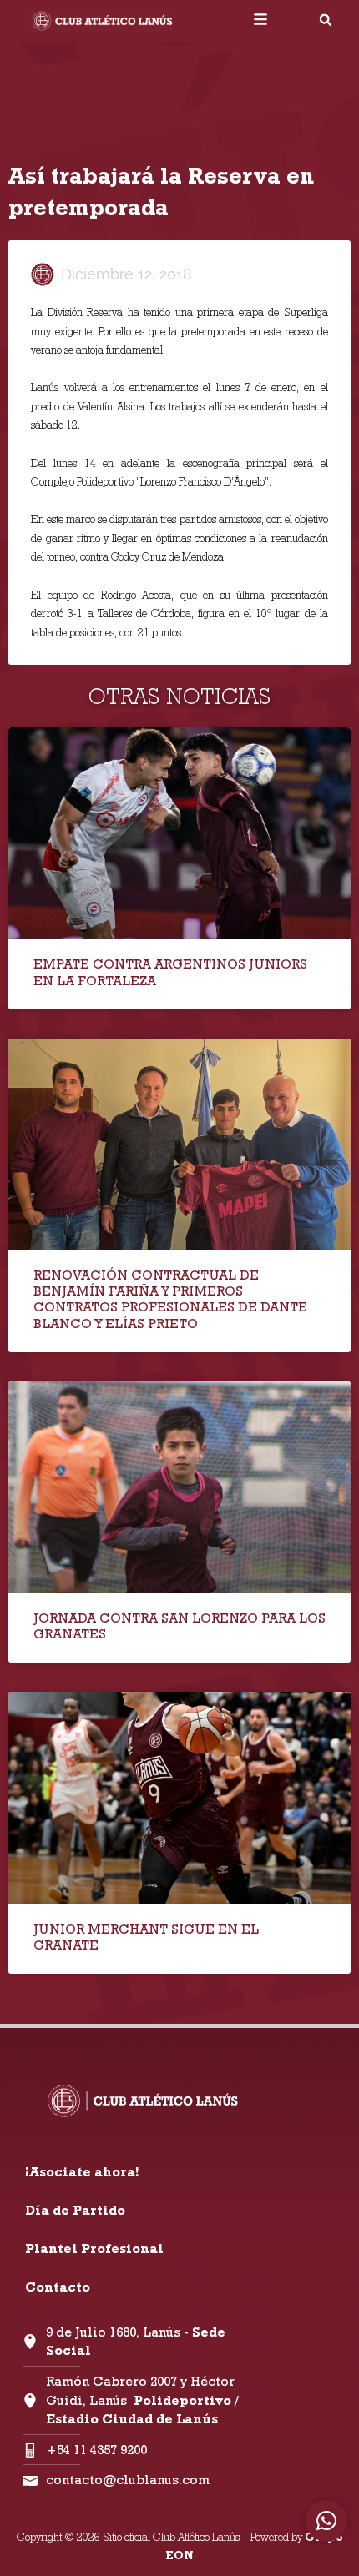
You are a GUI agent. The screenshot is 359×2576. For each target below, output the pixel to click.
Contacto (58, 2287)
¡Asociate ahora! (82, 2172)
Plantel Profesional (94, 2249)
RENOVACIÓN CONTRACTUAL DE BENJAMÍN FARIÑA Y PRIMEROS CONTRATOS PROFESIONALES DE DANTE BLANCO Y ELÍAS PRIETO (170, 1299)
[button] (326, 20)
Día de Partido (75, 2210)
